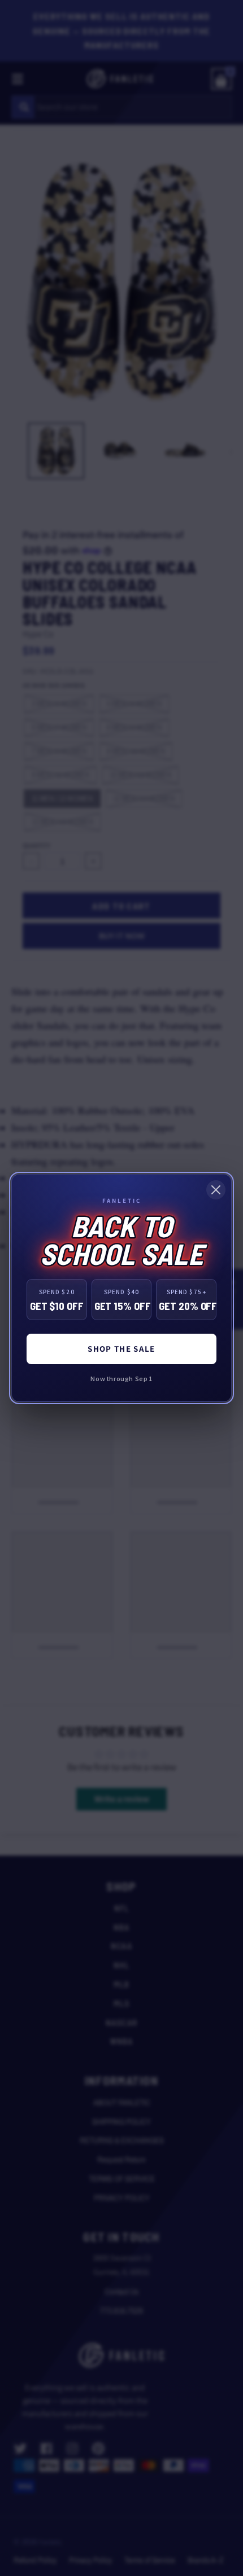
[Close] (216, 1190)
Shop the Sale (121, 1349)
